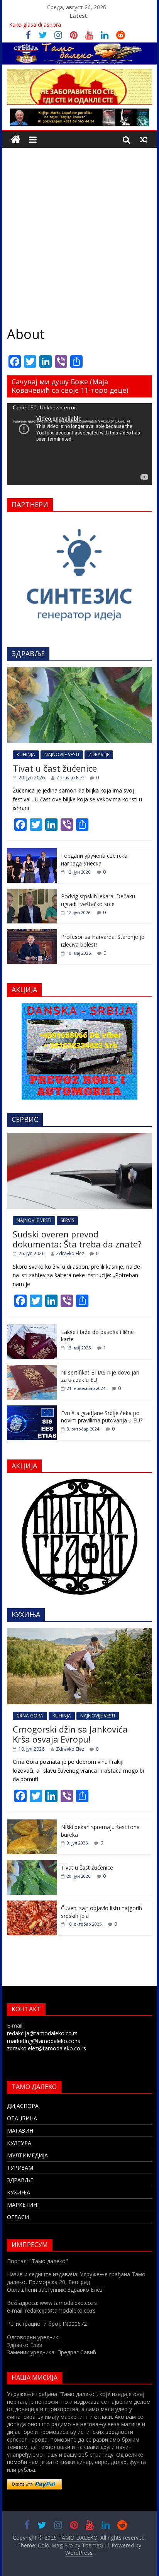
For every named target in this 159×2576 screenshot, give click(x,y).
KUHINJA (26, 754)
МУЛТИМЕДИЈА (27, 2155)
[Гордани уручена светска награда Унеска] (32, 852)
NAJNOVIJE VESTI (62, 754)
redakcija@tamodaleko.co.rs (42, 2033)
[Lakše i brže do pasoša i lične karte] (32, 1328)
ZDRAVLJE (99, 754)
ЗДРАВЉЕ (20, 2180)
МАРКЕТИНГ (24, 2205)
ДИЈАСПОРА (23, 2106)
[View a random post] (144, 139)
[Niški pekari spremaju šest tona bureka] (32, 1823)
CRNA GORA (30, 1716)
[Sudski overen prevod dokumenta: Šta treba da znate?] (79, 1137)
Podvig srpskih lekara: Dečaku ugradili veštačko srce (98, 900)
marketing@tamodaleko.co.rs (44, 2041)
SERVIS (67, 1220)
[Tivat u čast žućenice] (79, 671)
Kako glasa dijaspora (35, 25)
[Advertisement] (79, 231)
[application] (79, 444)
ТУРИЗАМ (20, 2168)
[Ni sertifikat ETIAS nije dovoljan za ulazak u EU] (32, 1369)
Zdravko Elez (70, 778)
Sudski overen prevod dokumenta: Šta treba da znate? (77, 1239)
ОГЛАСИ (18, 2217)
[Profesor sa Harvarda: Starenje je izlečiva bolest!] (32, 933)
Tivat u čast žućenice (55, 768)
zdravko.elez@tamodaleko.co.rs (47, 2048)
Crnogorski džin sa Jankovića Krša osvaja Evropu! (70, 1734)
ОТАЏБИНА (22, 2118)
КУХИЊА (19, 2192)
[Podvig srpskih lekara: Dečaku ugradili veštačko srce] (32, 893)
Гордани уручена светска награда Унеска (94, 860)
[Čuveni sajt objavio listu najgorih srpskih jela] (32, 1905)
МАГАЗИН (20, 2131)
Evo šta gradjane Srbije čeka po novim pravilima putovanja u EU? (102, 1417)
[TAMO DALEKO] (16, 140)
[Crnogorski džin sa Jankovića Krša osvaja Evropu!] (79, 1632)
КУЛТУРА (19, 2143)
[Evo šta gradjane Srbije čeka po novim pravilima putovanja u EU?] (32, 1409)
